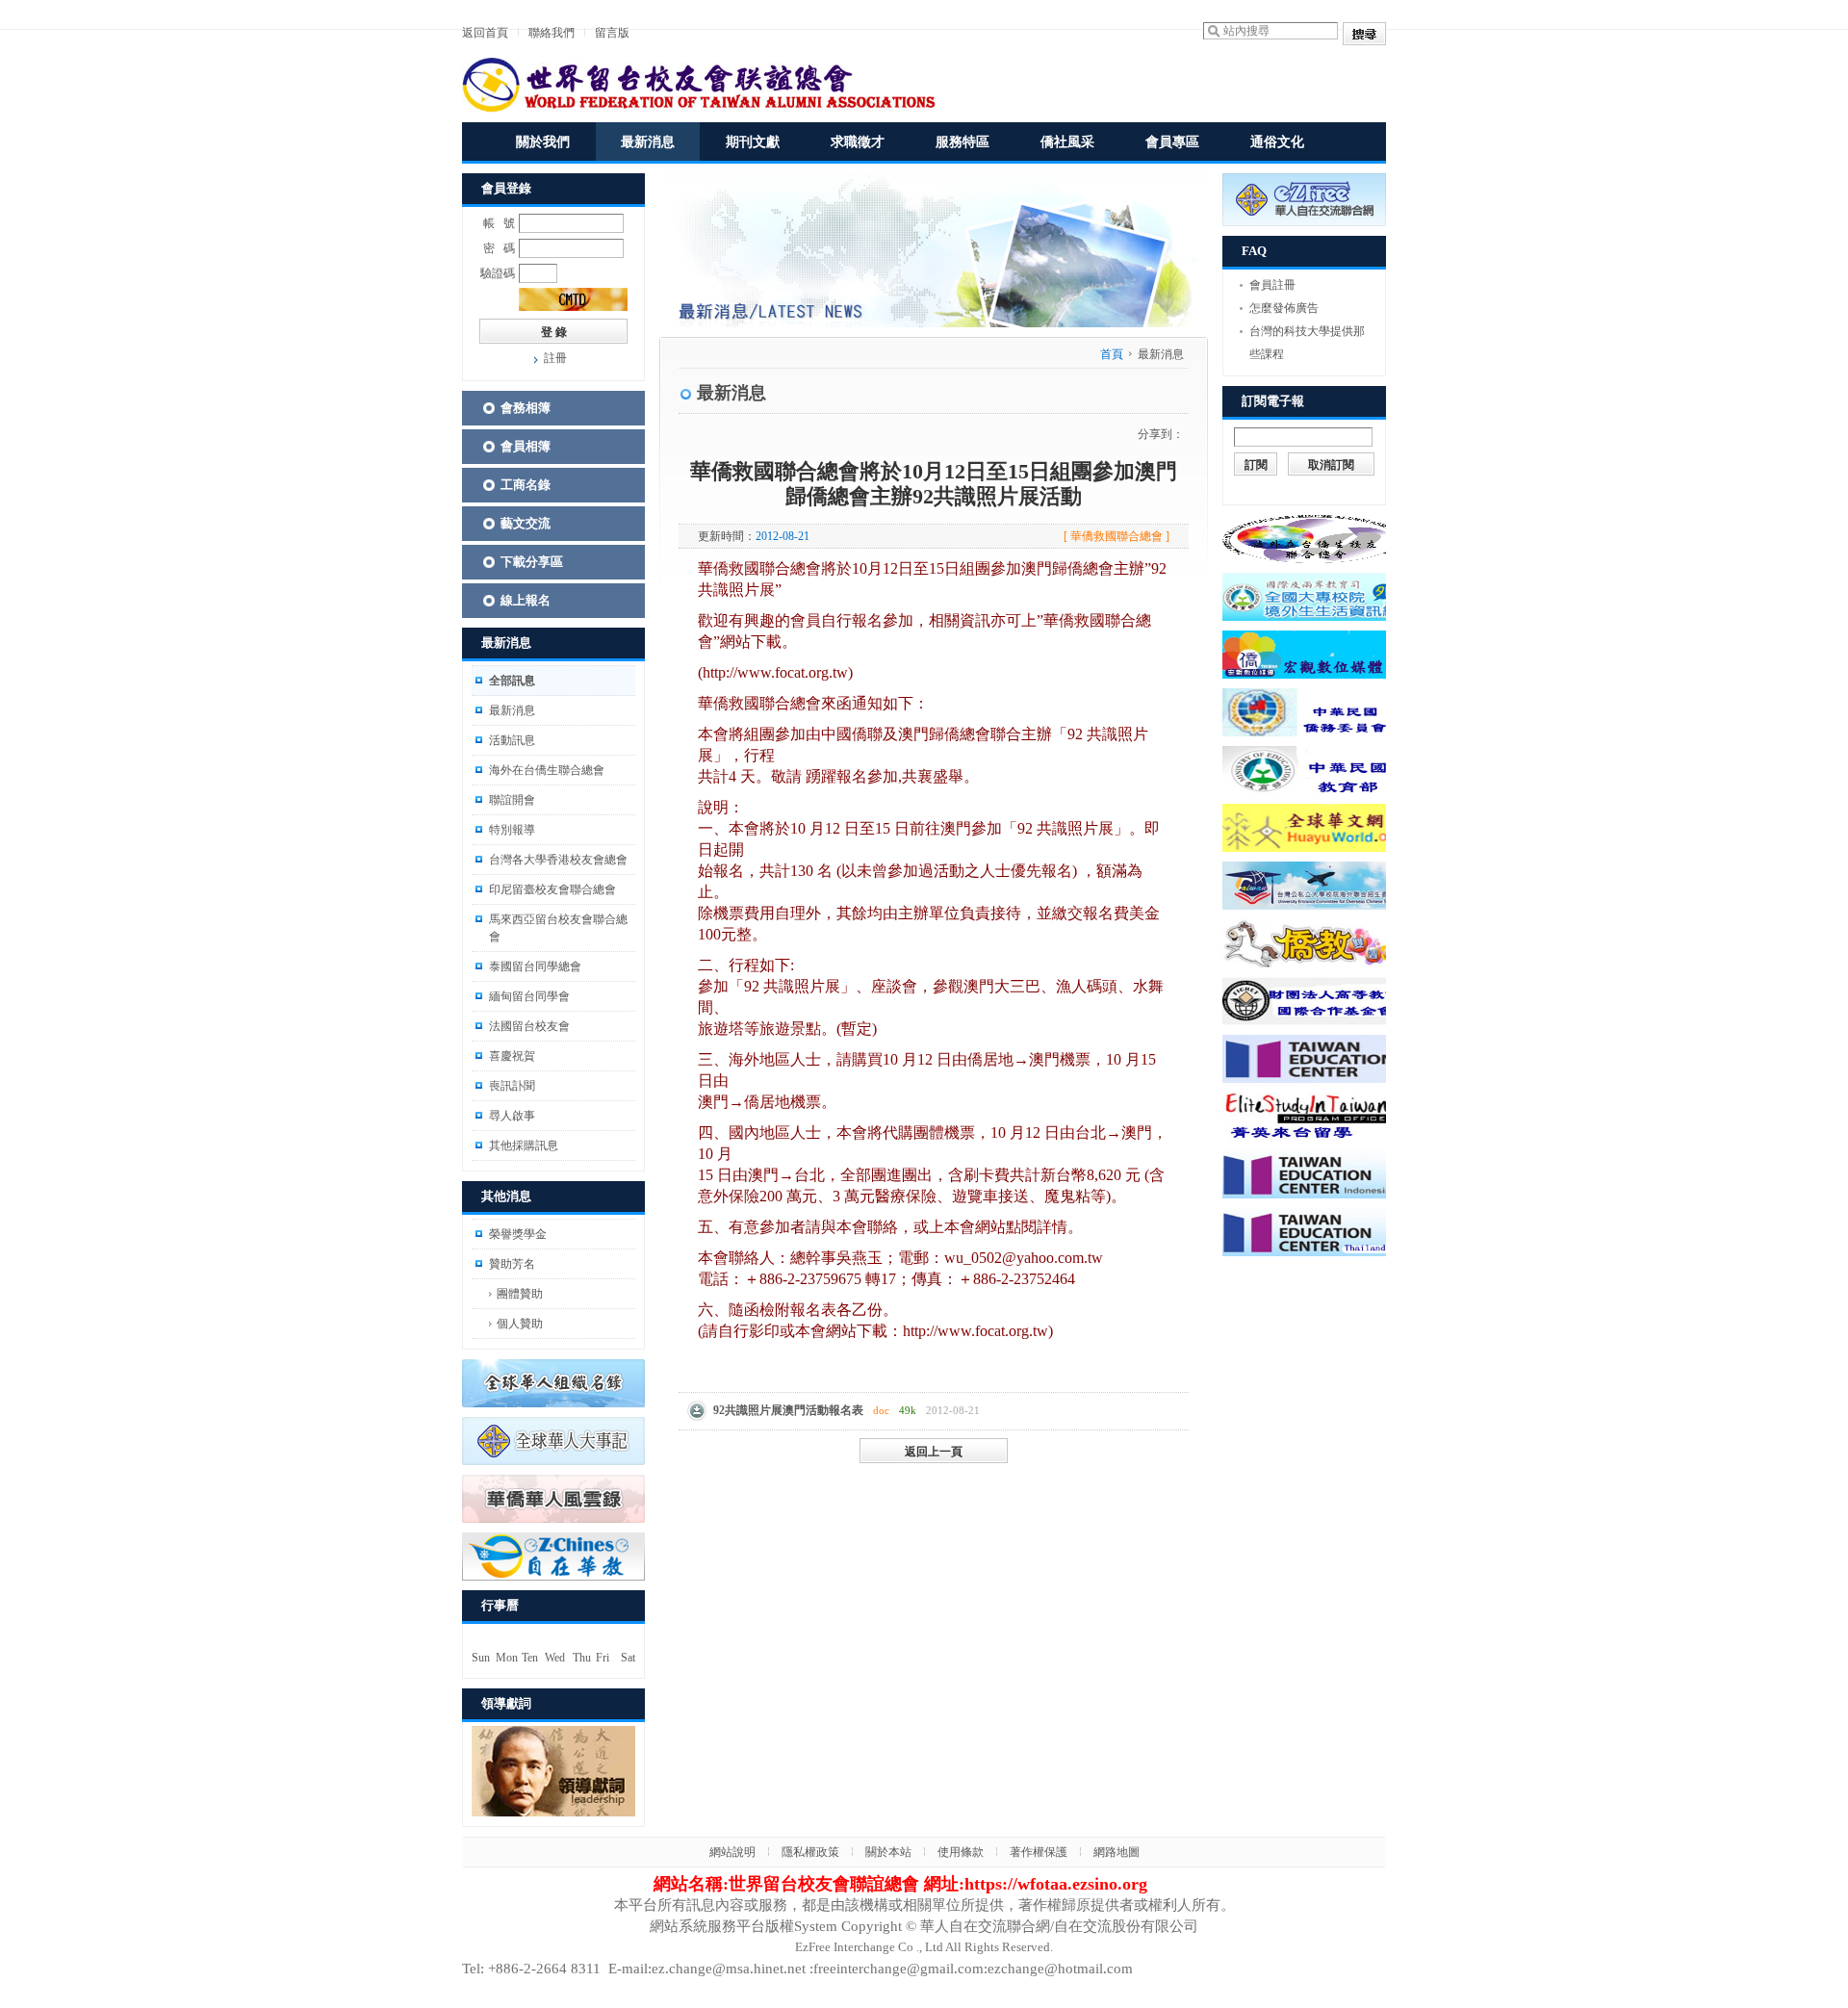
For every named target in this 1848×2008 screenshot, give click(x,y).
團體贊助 (520, 1294)
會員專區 (1172, 142)
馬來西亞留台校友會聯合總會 (558, 928)
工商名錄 (526, 485)
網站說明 (732, 1852)
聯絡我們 (552, 33)
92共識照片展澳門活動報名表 (788, 1410)
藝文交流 (526, 523)
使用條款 (961, 1852)
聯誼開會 (512, 800)
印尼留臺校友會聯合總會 (552, 889)
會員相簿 (526, 446)
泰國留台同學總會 (535, 966)
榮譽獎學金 (518, 1234)
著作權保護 (1039, 1852)
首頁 (1112, 354)
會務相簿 (526, 408)
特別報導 (512, 830)
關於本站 (888, 1852)
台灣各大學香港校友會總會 (558, 860)
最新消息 (648, 142)
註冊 (555, 358)
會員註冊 (1272, 285)
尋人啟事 (512, 1116)
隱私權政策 (810, 1852)
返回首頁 (485, 33)
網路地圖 (1116, 1852)
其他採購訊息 (524, 1146)
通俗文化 (1277, 142)
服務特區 (962, 142)
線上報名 (526, 600)
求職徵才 (858, 142)
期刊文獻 (753, 142)
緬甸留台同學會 (529, 996)
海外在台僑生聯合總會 (547, 770)
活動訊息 (512, 740)
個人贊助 (520, 1324)
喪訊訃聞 (512, 1086)
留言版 (612, 33)
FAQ (1254, 251)
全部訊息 (512, 681)
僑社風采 (1067, 142)
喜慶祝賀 (512, 1056)
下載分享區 (532, 562)
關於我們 (543, 142)
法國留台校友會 (529, 1026)
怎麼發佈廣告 (1284, 308)
